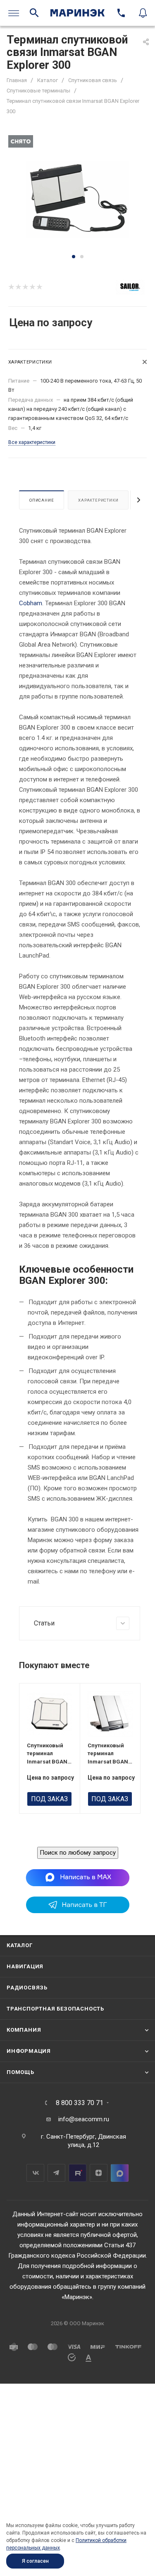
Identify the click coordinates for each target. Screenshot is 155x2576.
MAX (120, 2173)
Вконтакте (35, 2173)
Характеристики (98, 500)
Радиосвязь (27, 1988)
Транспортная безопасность (55, 2009)
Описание (42, 500)
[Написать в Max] (77, 1877)
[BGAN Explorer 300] (78, 199)
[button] (74, 257)
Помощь (20, 2072)
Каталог (20, 1945)
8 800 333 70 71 (80, 2103)
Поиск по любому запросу (78, 1853)
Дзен (99, 2173)
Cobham (31, 603)
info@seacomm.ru (84, 2119)
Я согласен (35, 2561)
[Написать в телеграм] (78, 1911)
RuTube (77, 2173)
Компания (24, 2030)
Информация (29, 2051)
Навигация (25, 1966)
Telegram (56, 2173)
